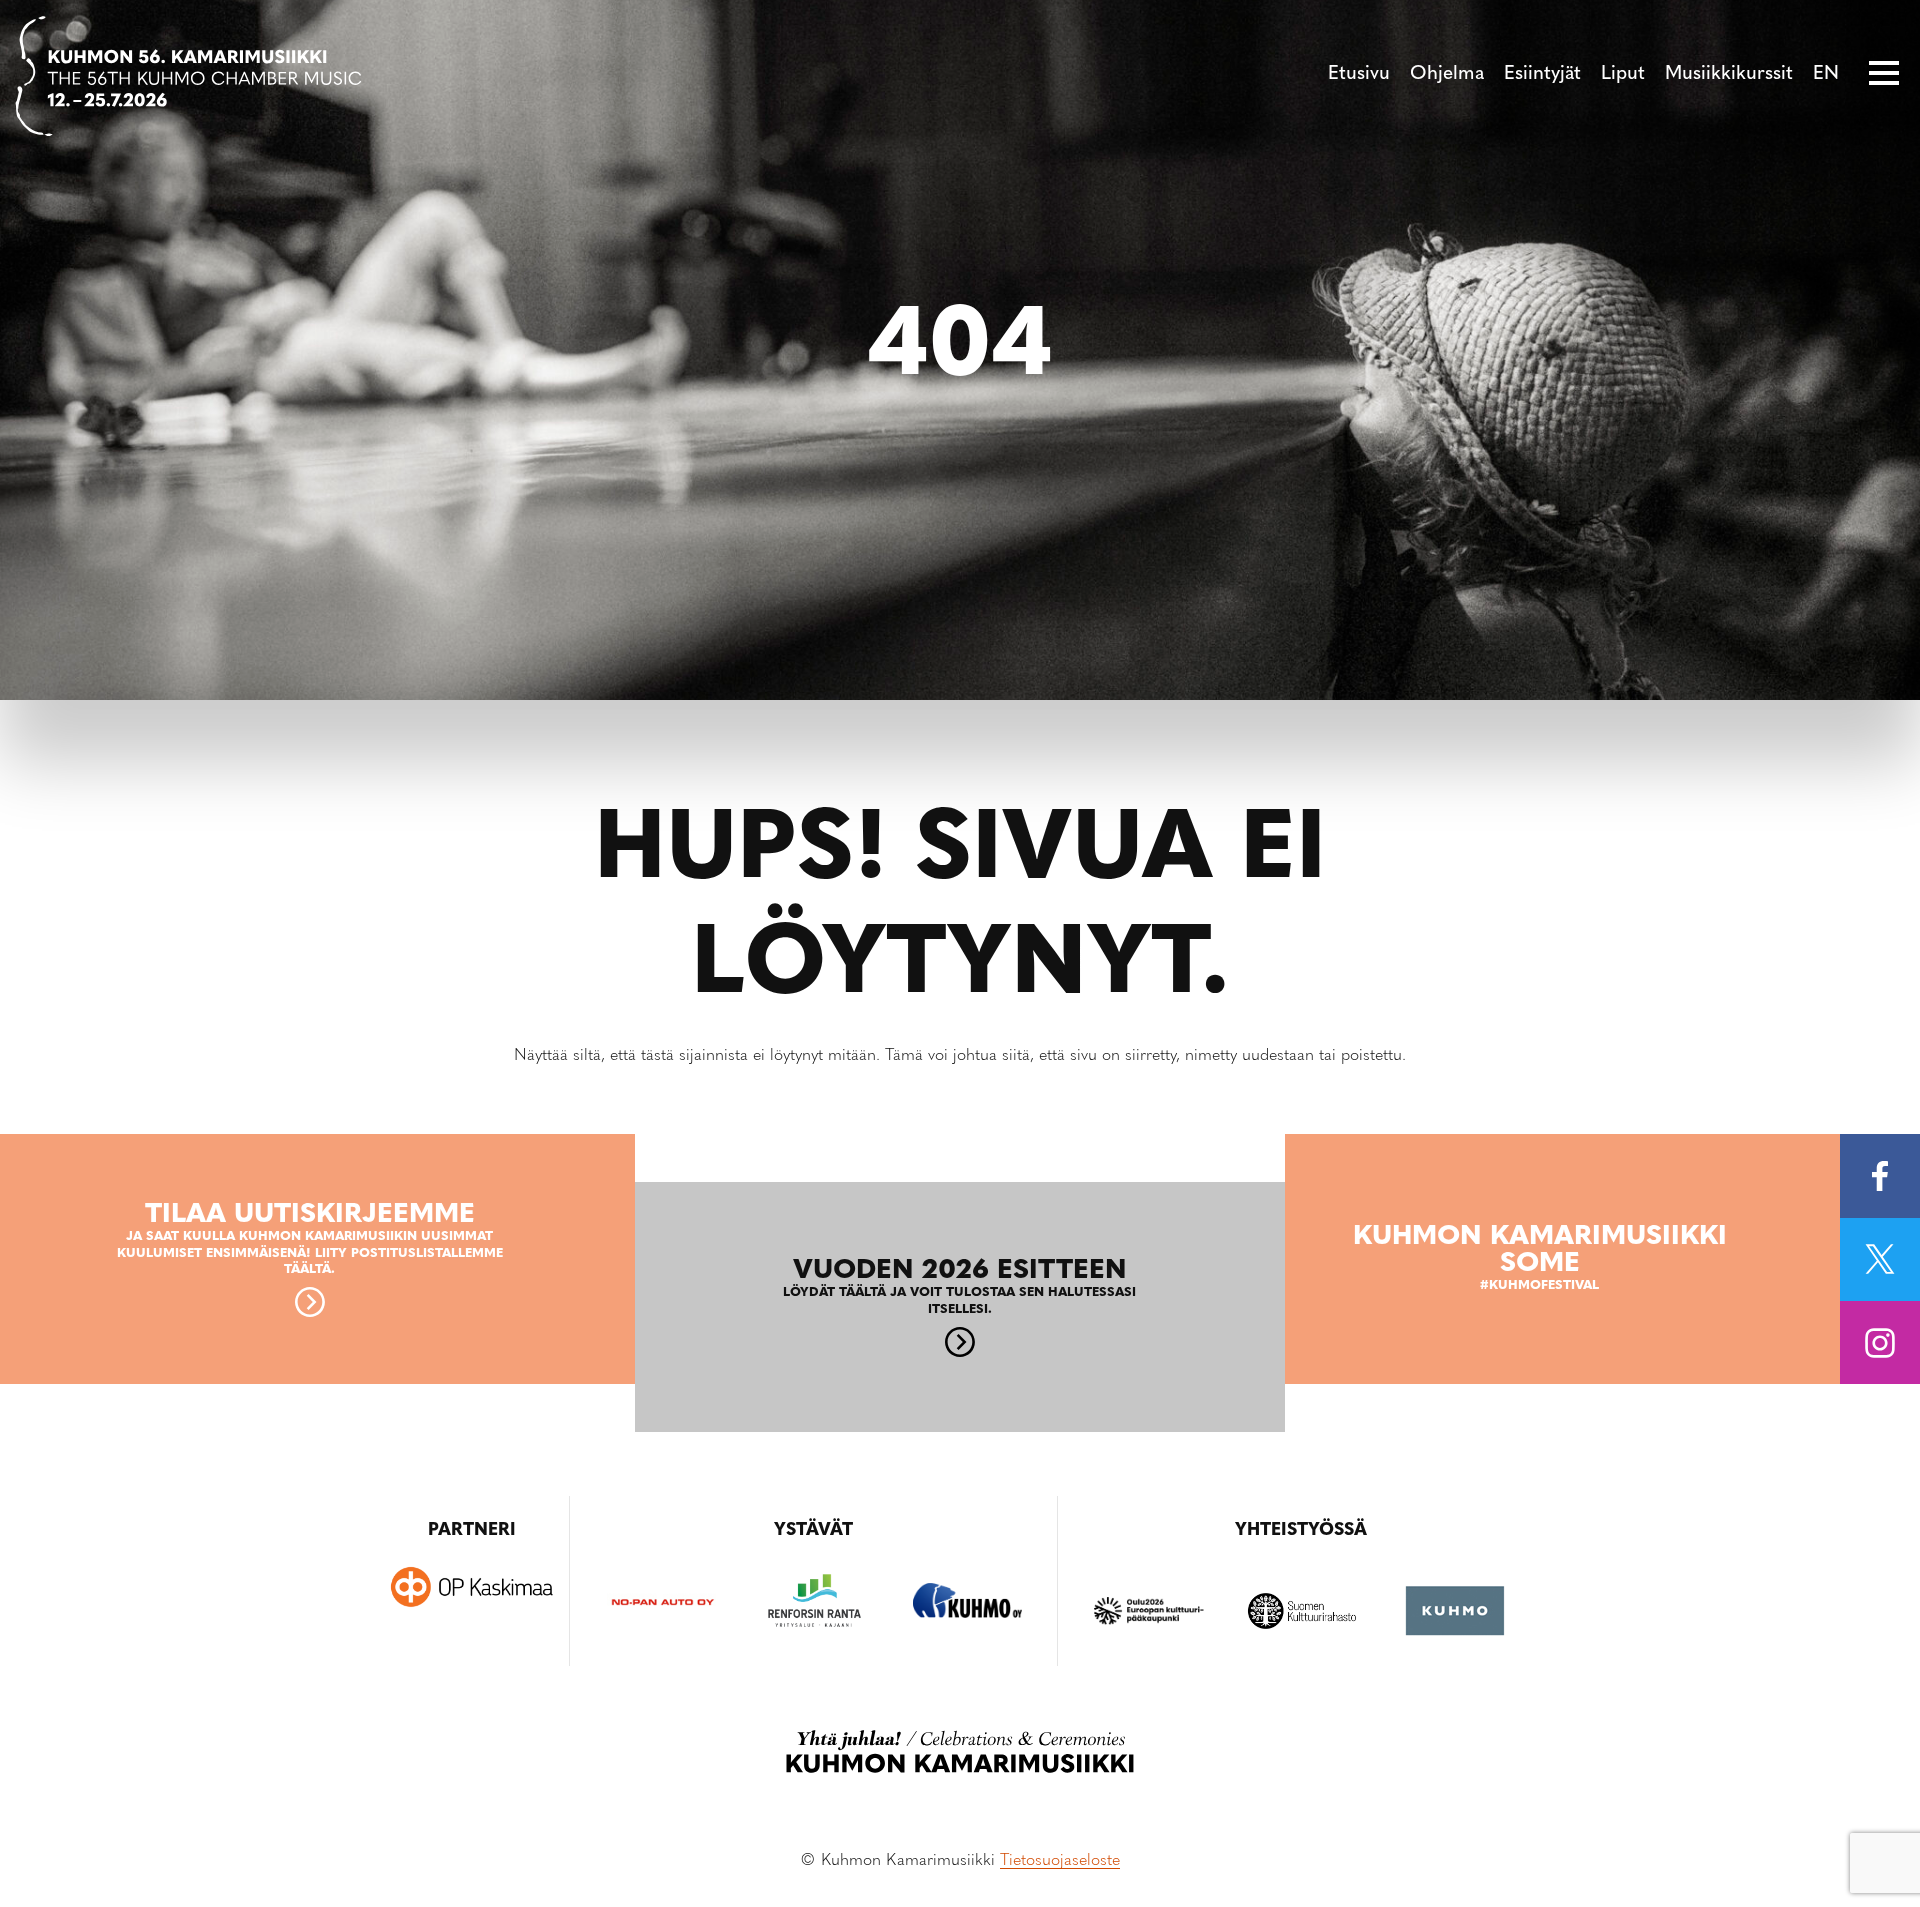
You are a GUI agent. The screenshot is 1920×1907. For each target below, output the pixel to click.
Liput (1623, 74)
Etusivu (1359, 74)
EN (1826, 74)
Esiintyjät (1542, 74)
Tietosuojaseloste (1060, 1861)
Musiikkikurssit (1729, 74)
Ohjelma (1447, 74)
